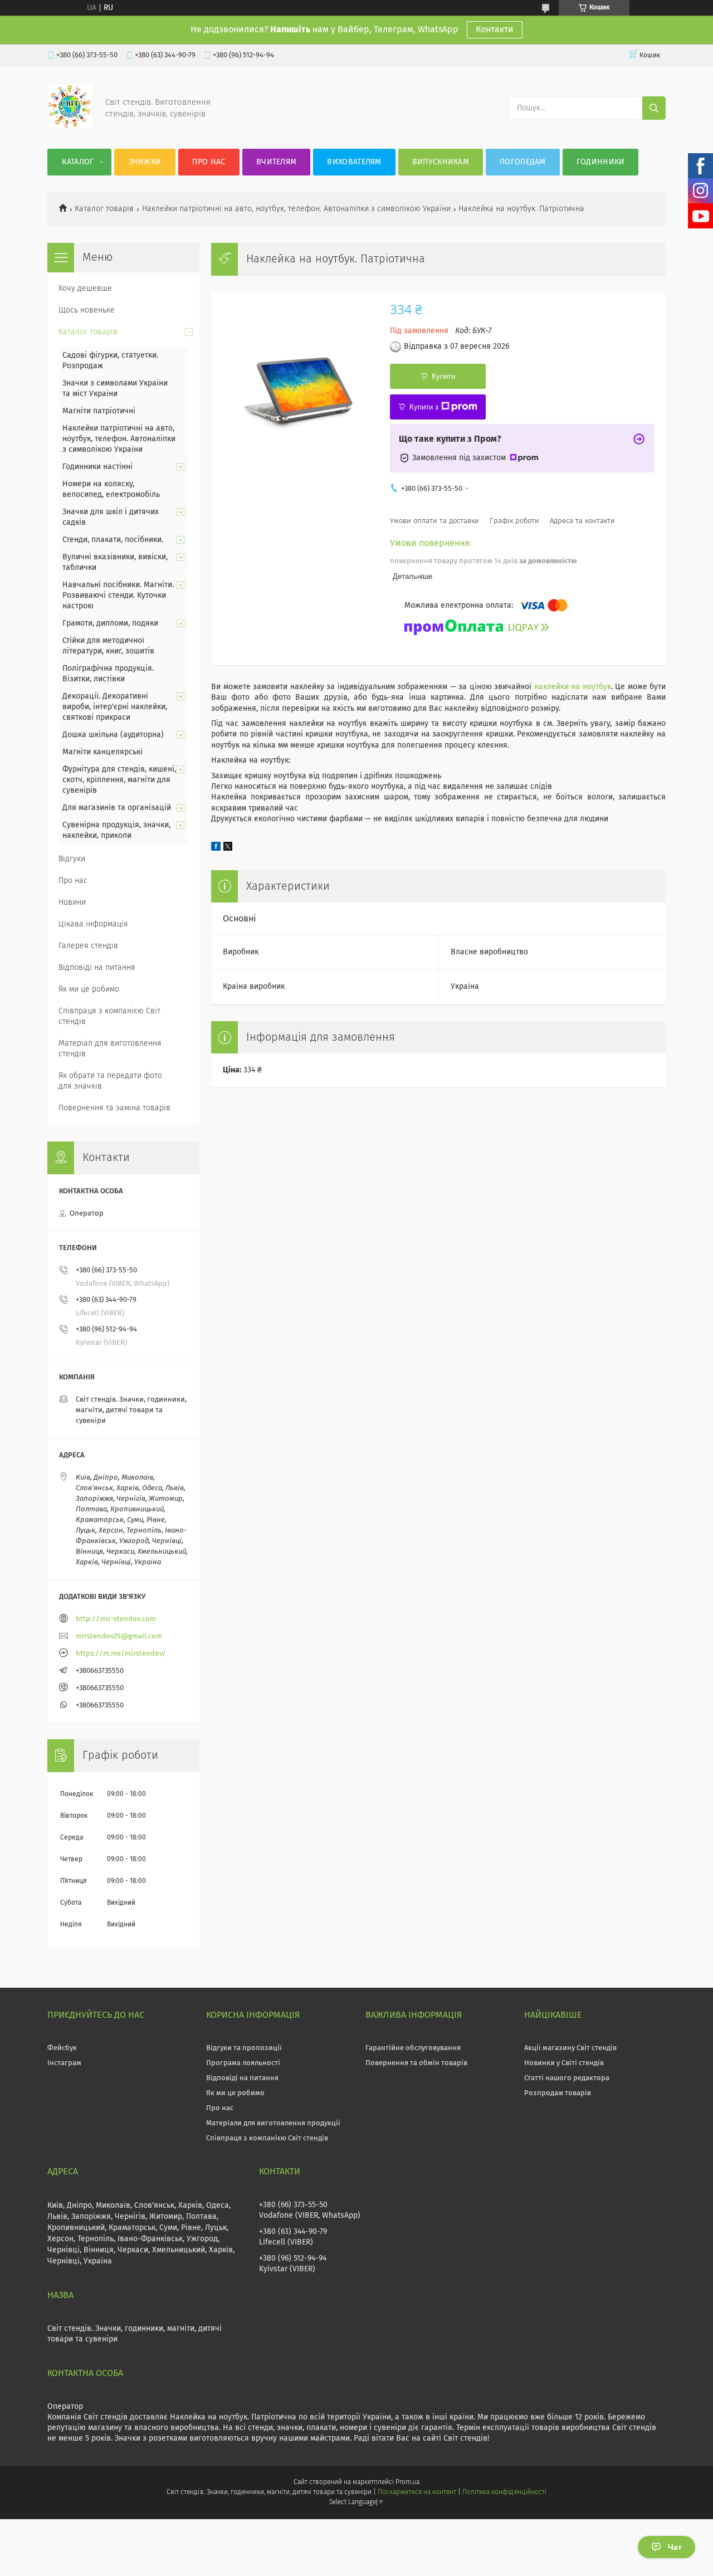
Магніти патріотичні (99, 411)
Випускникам (441, 162)
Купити (443, 376)
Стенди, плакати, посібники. (113, 540)
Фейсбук (62, 2048)
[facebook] (216, 848)
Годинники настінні (97, 467)
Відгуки (72, 859)
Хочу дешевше (85, 289)
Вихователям (354, 162)
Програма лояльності (243, 2063)
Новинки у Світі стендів (564, 2063)
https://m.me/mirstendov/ (121, 1654)
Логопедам (523, 162)
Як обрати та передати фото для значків (110, 1081)
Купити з (424, 407)
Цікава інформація (93, 924)
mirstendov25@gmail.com (119, 1636)
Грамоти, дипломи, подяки (110, 623)
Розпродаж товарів (558, 2093)
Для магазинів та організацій (117, 808)
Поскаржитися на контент (417, 2492)
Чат (675, 2547)
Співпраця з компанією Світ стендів (109, 1016)
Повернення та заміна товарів (114, 1108)
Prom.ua (407, 2482)
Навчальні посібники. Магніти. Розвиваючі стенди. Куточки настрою (118, 596)
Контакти (495, 30)
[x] (228, 848)
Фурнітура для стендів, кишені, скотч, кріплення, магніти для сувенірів (119, 780)
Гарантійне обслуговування (413, 2048)
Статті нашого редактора (567, 2078)
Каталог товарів (104, 209)
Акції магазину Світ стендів (570, 2048)
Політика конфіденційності (504, 2492)
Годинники (601, 162)
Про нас (209, 162)
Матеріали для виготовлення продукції (273, 2123)
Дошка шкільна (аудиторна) (113, 735)
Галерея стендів (88, 946)
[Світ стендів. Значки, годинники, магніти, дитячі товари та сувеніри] (70, 126)
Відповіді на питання (97, 968)
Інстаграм (64, 2063)
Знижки (145, 162)
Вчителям (276, 162)
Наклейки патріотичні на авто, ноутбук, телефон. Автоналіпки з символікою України (296, 209)
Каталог (78, 162)
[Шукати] (654, 108)
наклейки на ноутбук (573, 687)
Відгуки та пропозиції (244, 2048)
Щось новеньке (87, 310)
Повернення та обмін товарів (416, 2063)
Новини (72, 902)
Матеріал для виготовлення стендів (110, 1049)
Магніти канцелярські (102, 752)
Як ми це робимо (89, 989)
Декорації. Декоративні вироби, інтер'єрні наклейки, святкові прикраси (115, 707)
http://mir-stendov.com (116, 1619)
